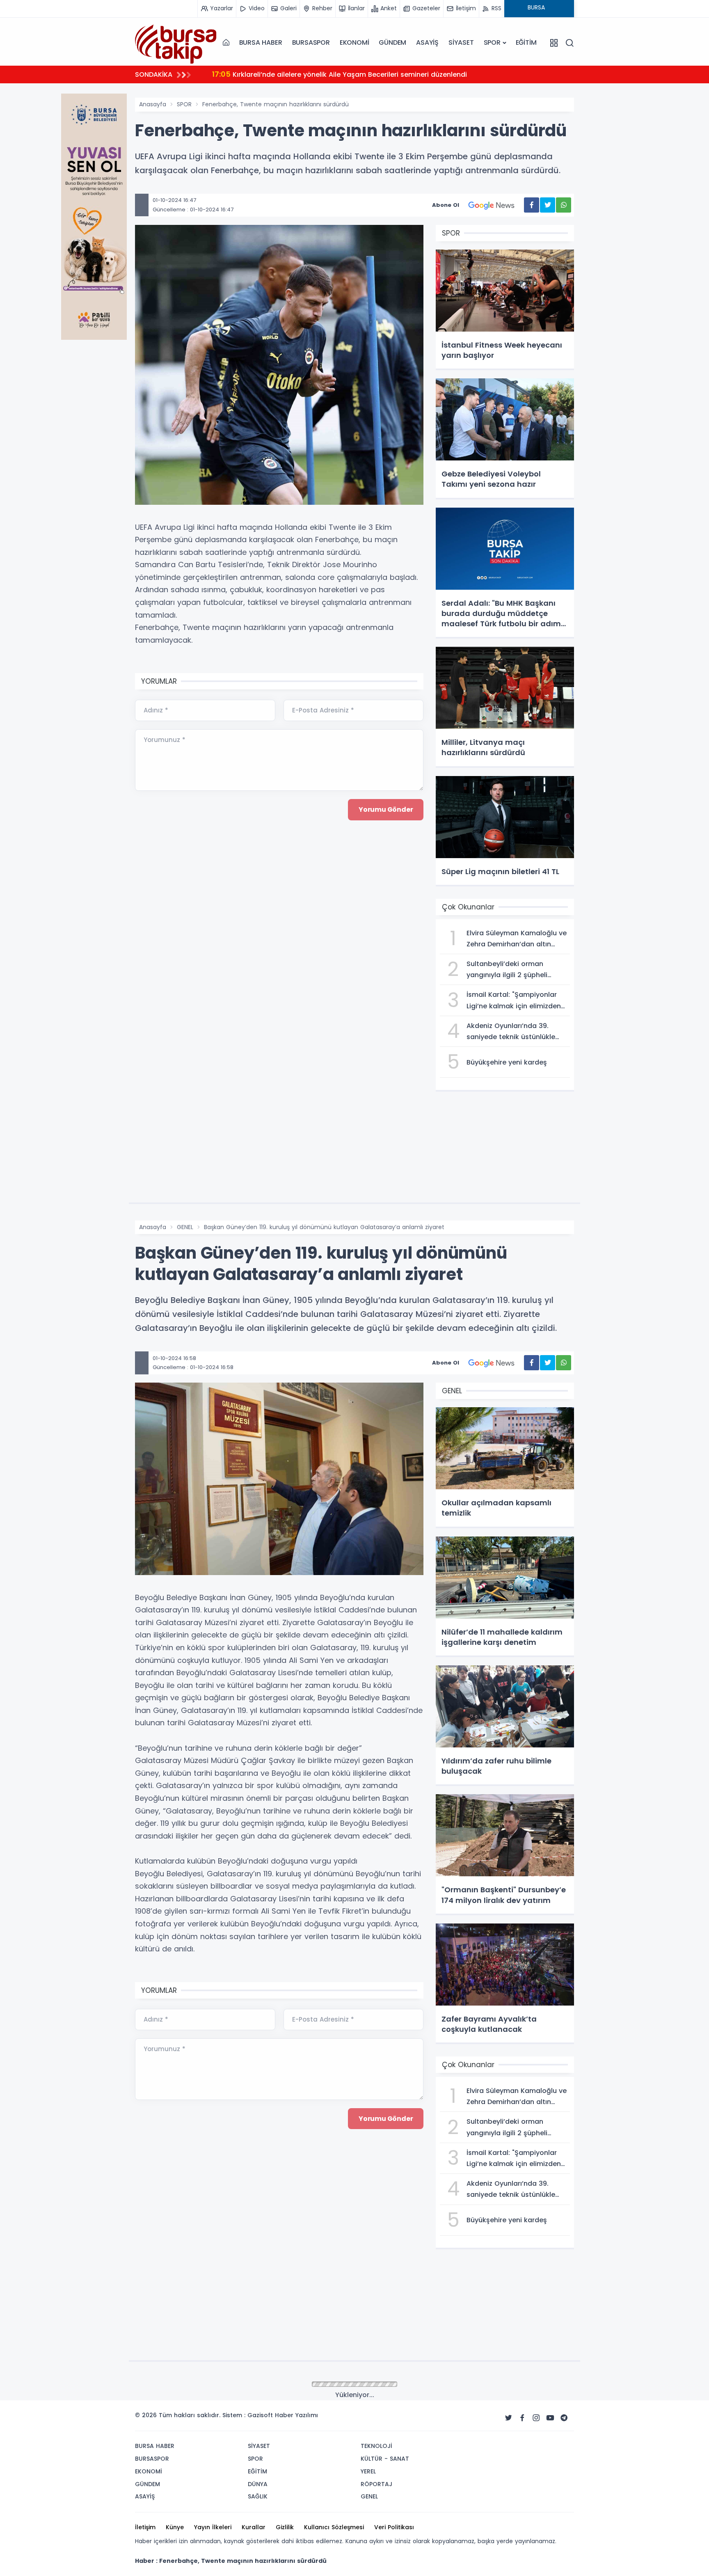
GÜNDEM (392, 42)
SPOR (492, 42)
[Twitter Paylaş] (548, 205)
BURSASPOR (311, 42)
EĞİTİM (526, 42)
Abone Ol (446, 205)
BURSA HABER (261, 42)
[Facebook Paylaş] (532, 205)
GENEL (185, 1227)
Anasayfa (153, 104)
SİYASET (461, 42)
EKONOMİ (354, 42)
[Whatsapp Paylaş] (564, 205)
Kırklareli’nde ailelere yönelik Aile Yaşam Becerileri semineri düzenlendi (340, 74)
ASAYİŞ (427, 42)
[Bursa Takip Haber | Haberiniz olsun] (176, 42)
